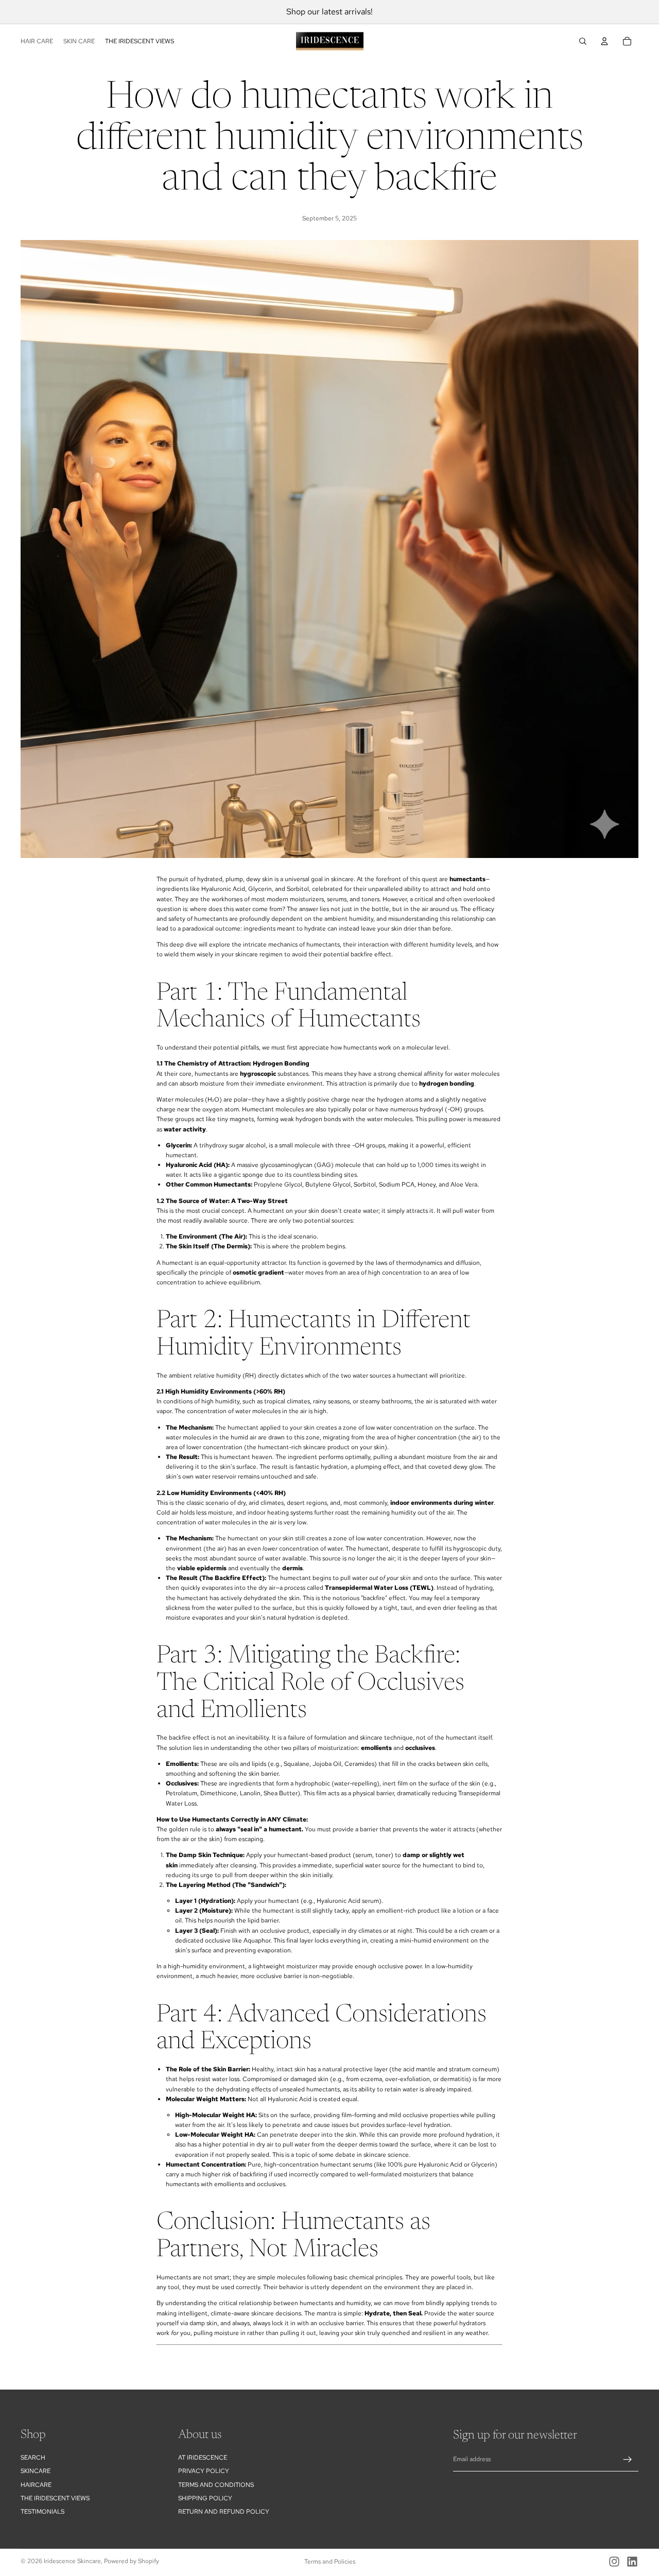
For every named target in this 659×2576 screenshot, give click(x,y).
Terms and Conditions (216, 2485)
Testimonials (42, 2512)
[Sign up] (628, 2460)
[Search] (583, 41)
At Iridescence (203, 2458)
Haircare (36, 2485)
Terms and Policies (330, 2562)
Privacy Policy (204, 2471)
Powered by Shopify (132, 2561)
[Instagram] (614, 2562)
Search (33, 2458)
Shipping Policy (205, 2498)
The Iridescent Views (55, 2498)
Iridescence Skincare (72, 2561)
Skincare (36, 2471)
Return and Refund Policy (224, 2512)
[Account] (604, 41)
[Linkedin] (632, 2562)
